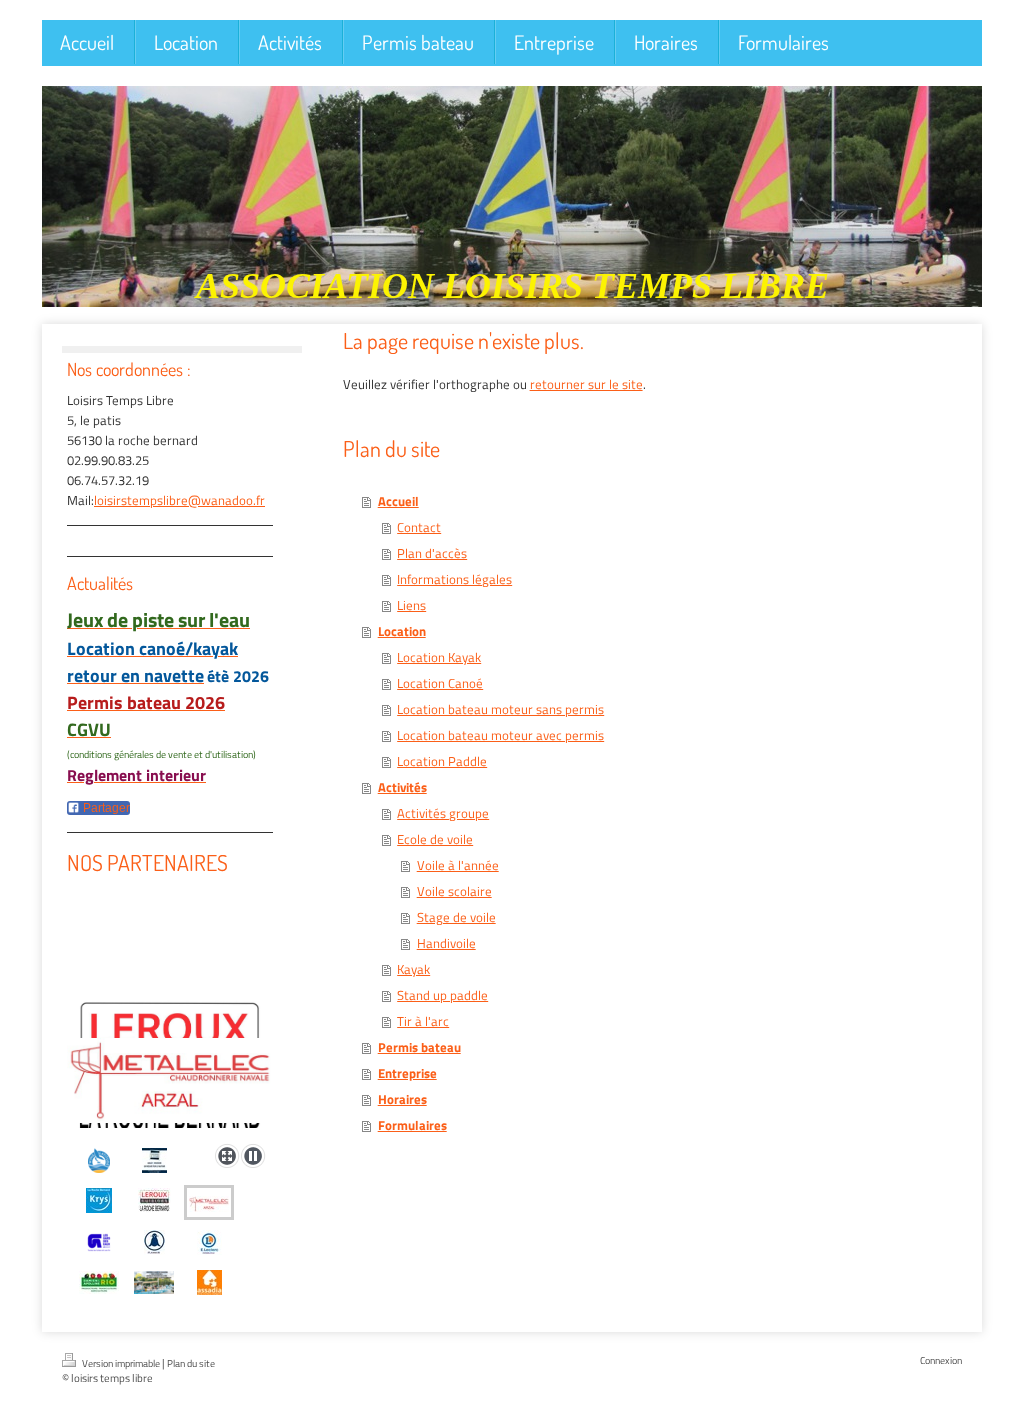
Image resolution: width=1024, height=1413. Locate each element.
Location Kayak (439, 657)
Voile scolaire (454, 891)
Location (402, 631)
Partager (105, 808)
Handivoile (446, 943)
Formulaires (412, 1125)
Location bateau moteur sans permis (500, 709)
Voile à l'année (458, 865)
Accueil (398, 501)
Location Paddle (442, 761)
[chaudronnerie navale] (170, 1052)
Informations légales (454, 579)
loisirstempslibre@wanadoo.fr (179, 500)
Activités (402, 787)
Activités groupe (443, 813)
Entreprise (407, 1073)
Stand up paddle (442, 995)
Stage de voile (456, 917)
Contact (419, 527)
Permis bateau (419, 1047)
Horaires (402, 1099)
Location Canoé (440, 683)
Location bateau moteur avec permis (500, 735)
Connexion (941, 1360)
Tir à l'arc (423, 1021)
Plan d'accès (432, 553)
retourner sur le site (586, 384)
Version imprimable (121, 1363)
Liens (411, 605)
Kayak (413, 969)
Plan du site (191, 1363)
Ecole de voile (435, 839)
